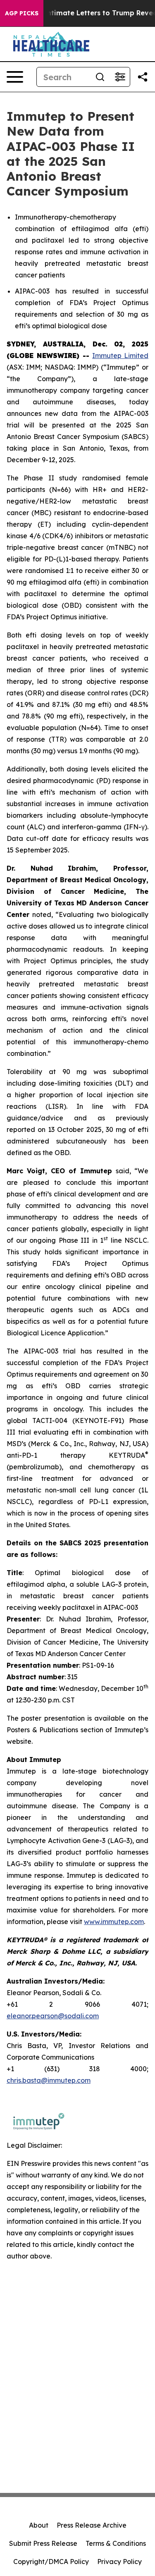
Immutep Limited (120, 356)
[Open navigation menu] (15, 77)
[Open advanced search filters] (120, 77)
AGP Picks (22, 13)
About (39, 2525)
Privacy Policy (119, 2562)
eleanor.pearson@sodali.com (53, 2016)
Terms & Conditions (116, 2543)
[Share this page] (143, 77)
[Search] (100, 77)
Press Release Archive (92, 2525)
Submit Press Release (43, 2543)
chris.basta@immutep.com (49, 2080)
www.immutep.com (114, 1922)
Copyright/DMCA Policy (51, 2562)
